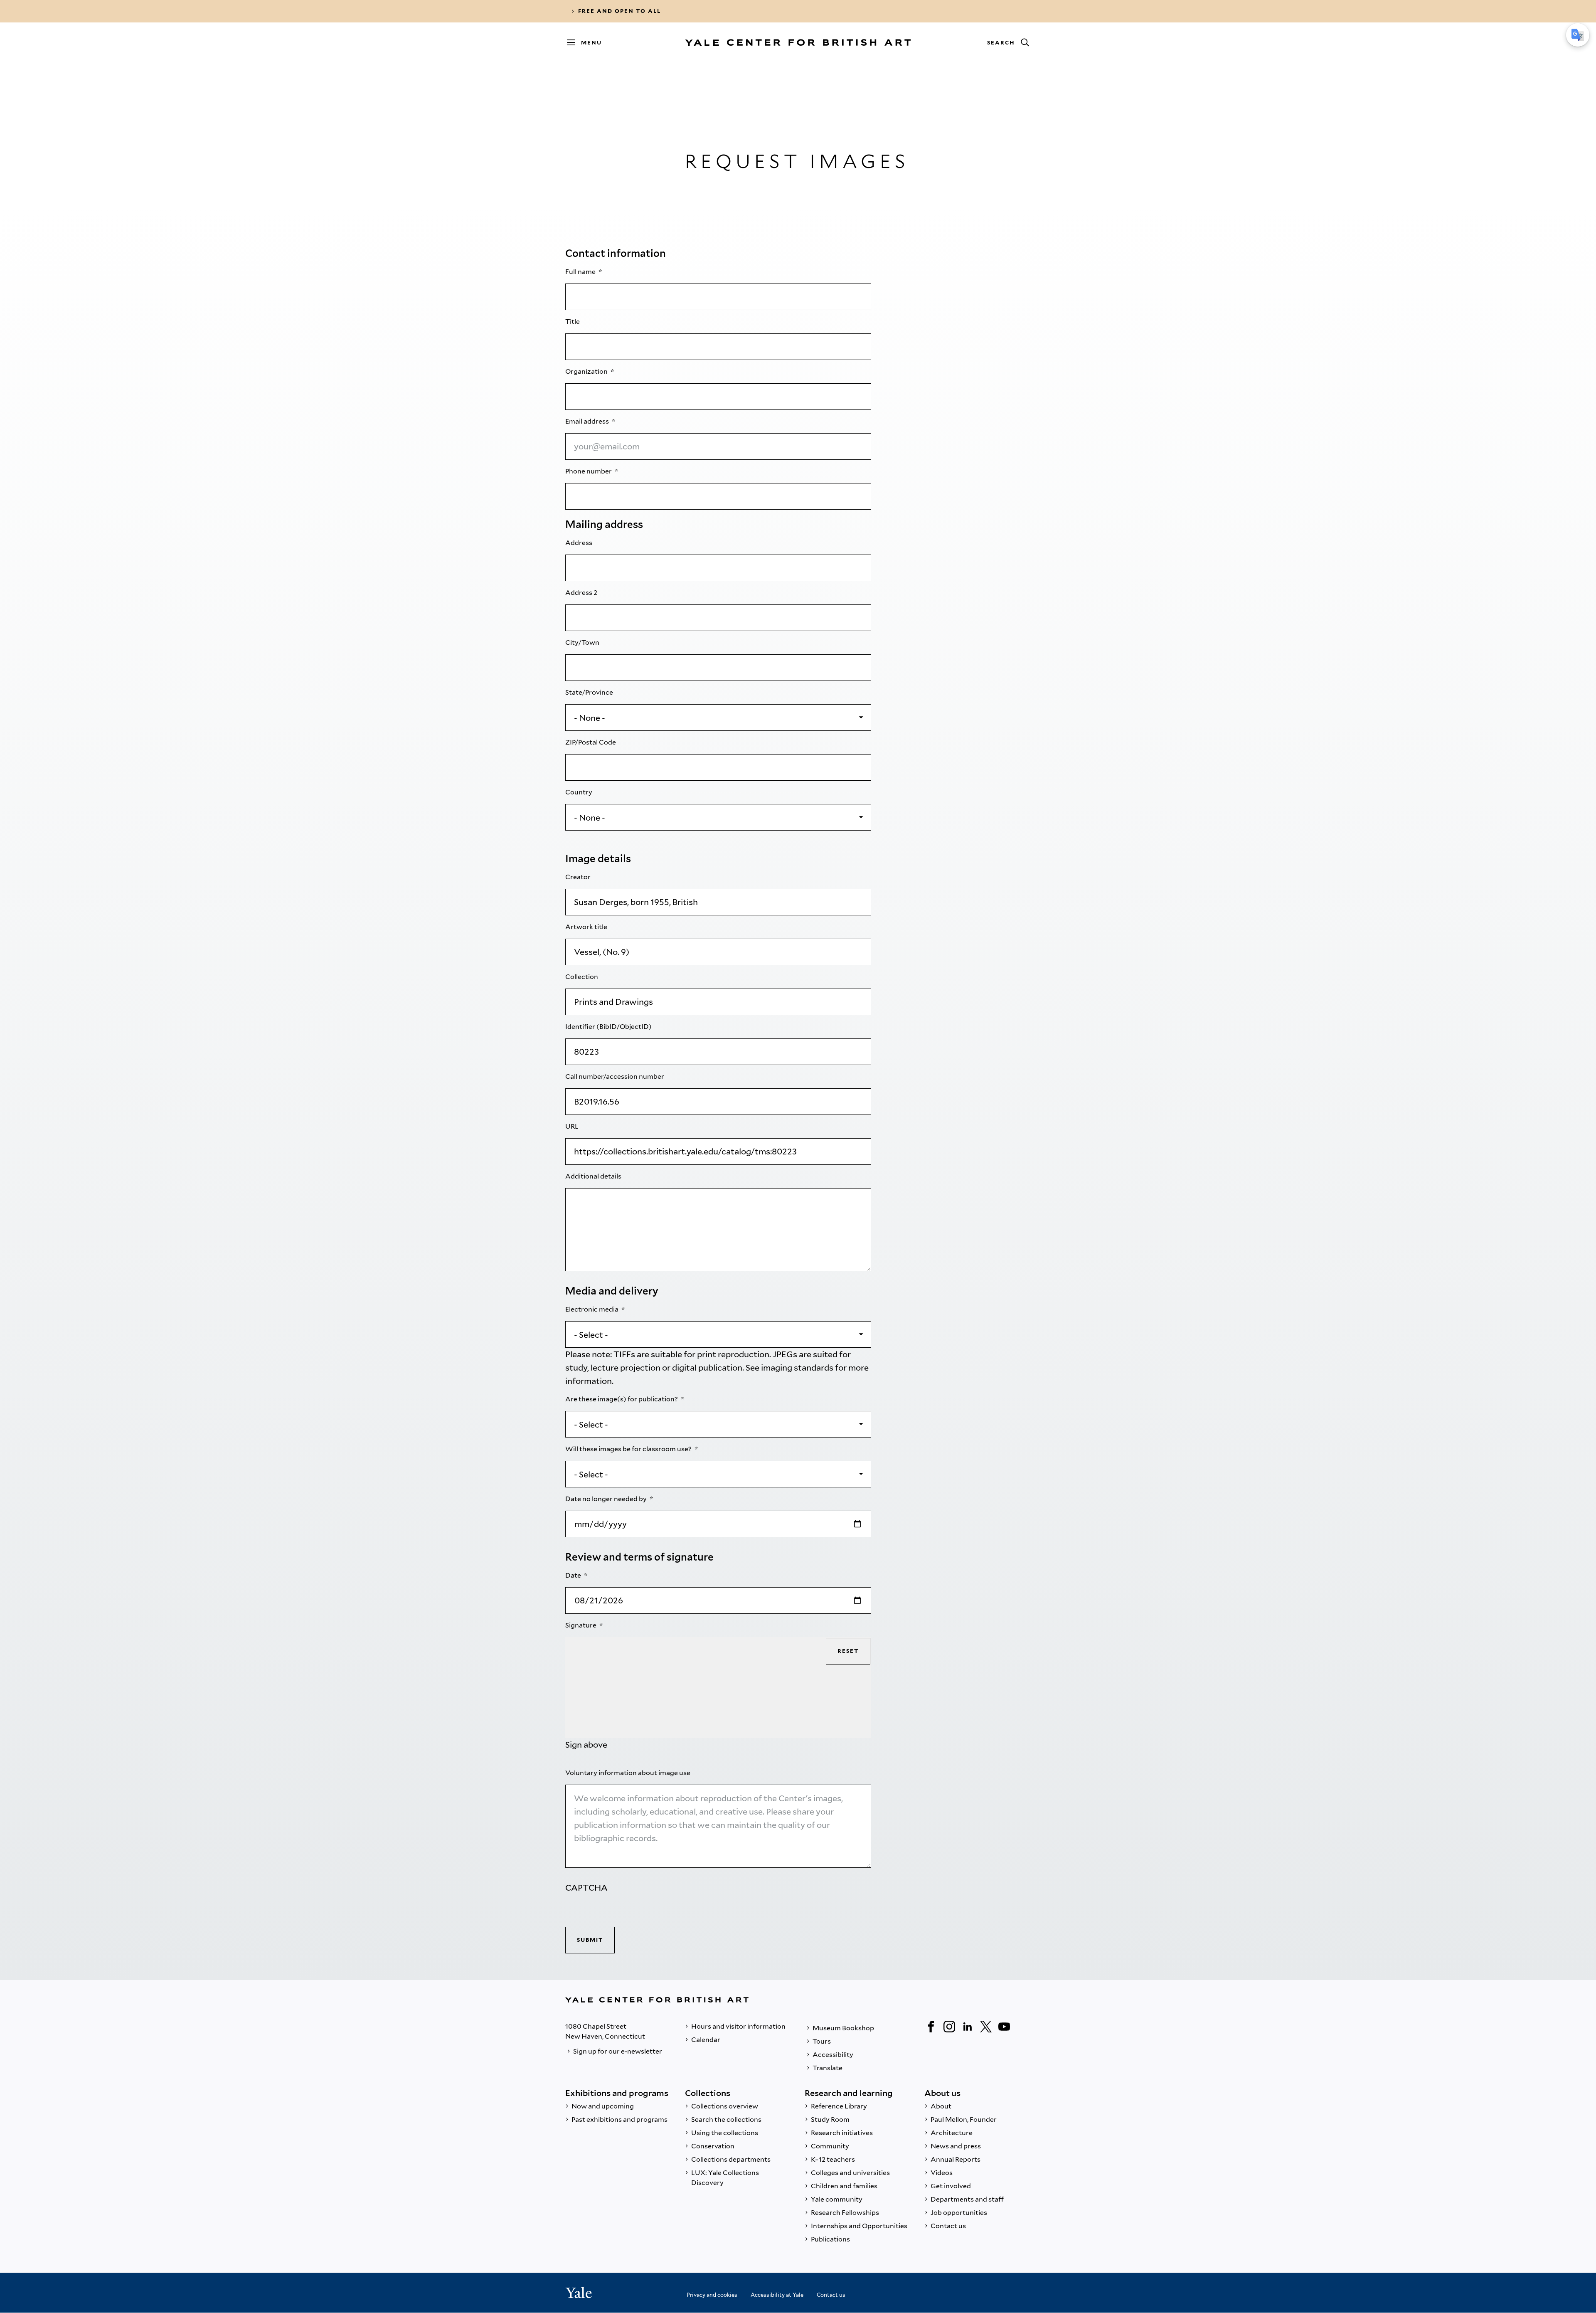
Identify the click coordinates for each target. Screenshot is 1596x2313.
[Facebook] (931, 2027)
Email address (588, 421)
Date (574, 1575)
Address (579, 543)
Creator (579, 877)
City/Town (583, 642)
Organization (587, 371)
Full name (581, 272)
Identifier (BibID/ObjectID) (609, 1027)
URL (573, 1126)
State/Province (590, 692)
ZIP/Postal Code (591, 742)
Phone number (589, 471)
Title (573, 322)
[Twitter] (986, 2027)
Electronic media (592, 1309)
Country (579, 792)
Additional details (594, 1176)
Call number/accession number (615, 1076)
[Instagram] (949, 2027)
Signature (581, 1625)
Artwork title (587, 927)
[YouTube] (1004, 2027)
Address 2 (582, 593)
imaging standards (797, 1368)
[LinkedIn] (968, 2027)
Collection (582, 977)
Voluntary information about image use (628, 1773)
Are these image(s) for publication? (622, 1399)
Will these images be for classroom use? (629, 1449)
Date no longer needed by (607, 1499)
